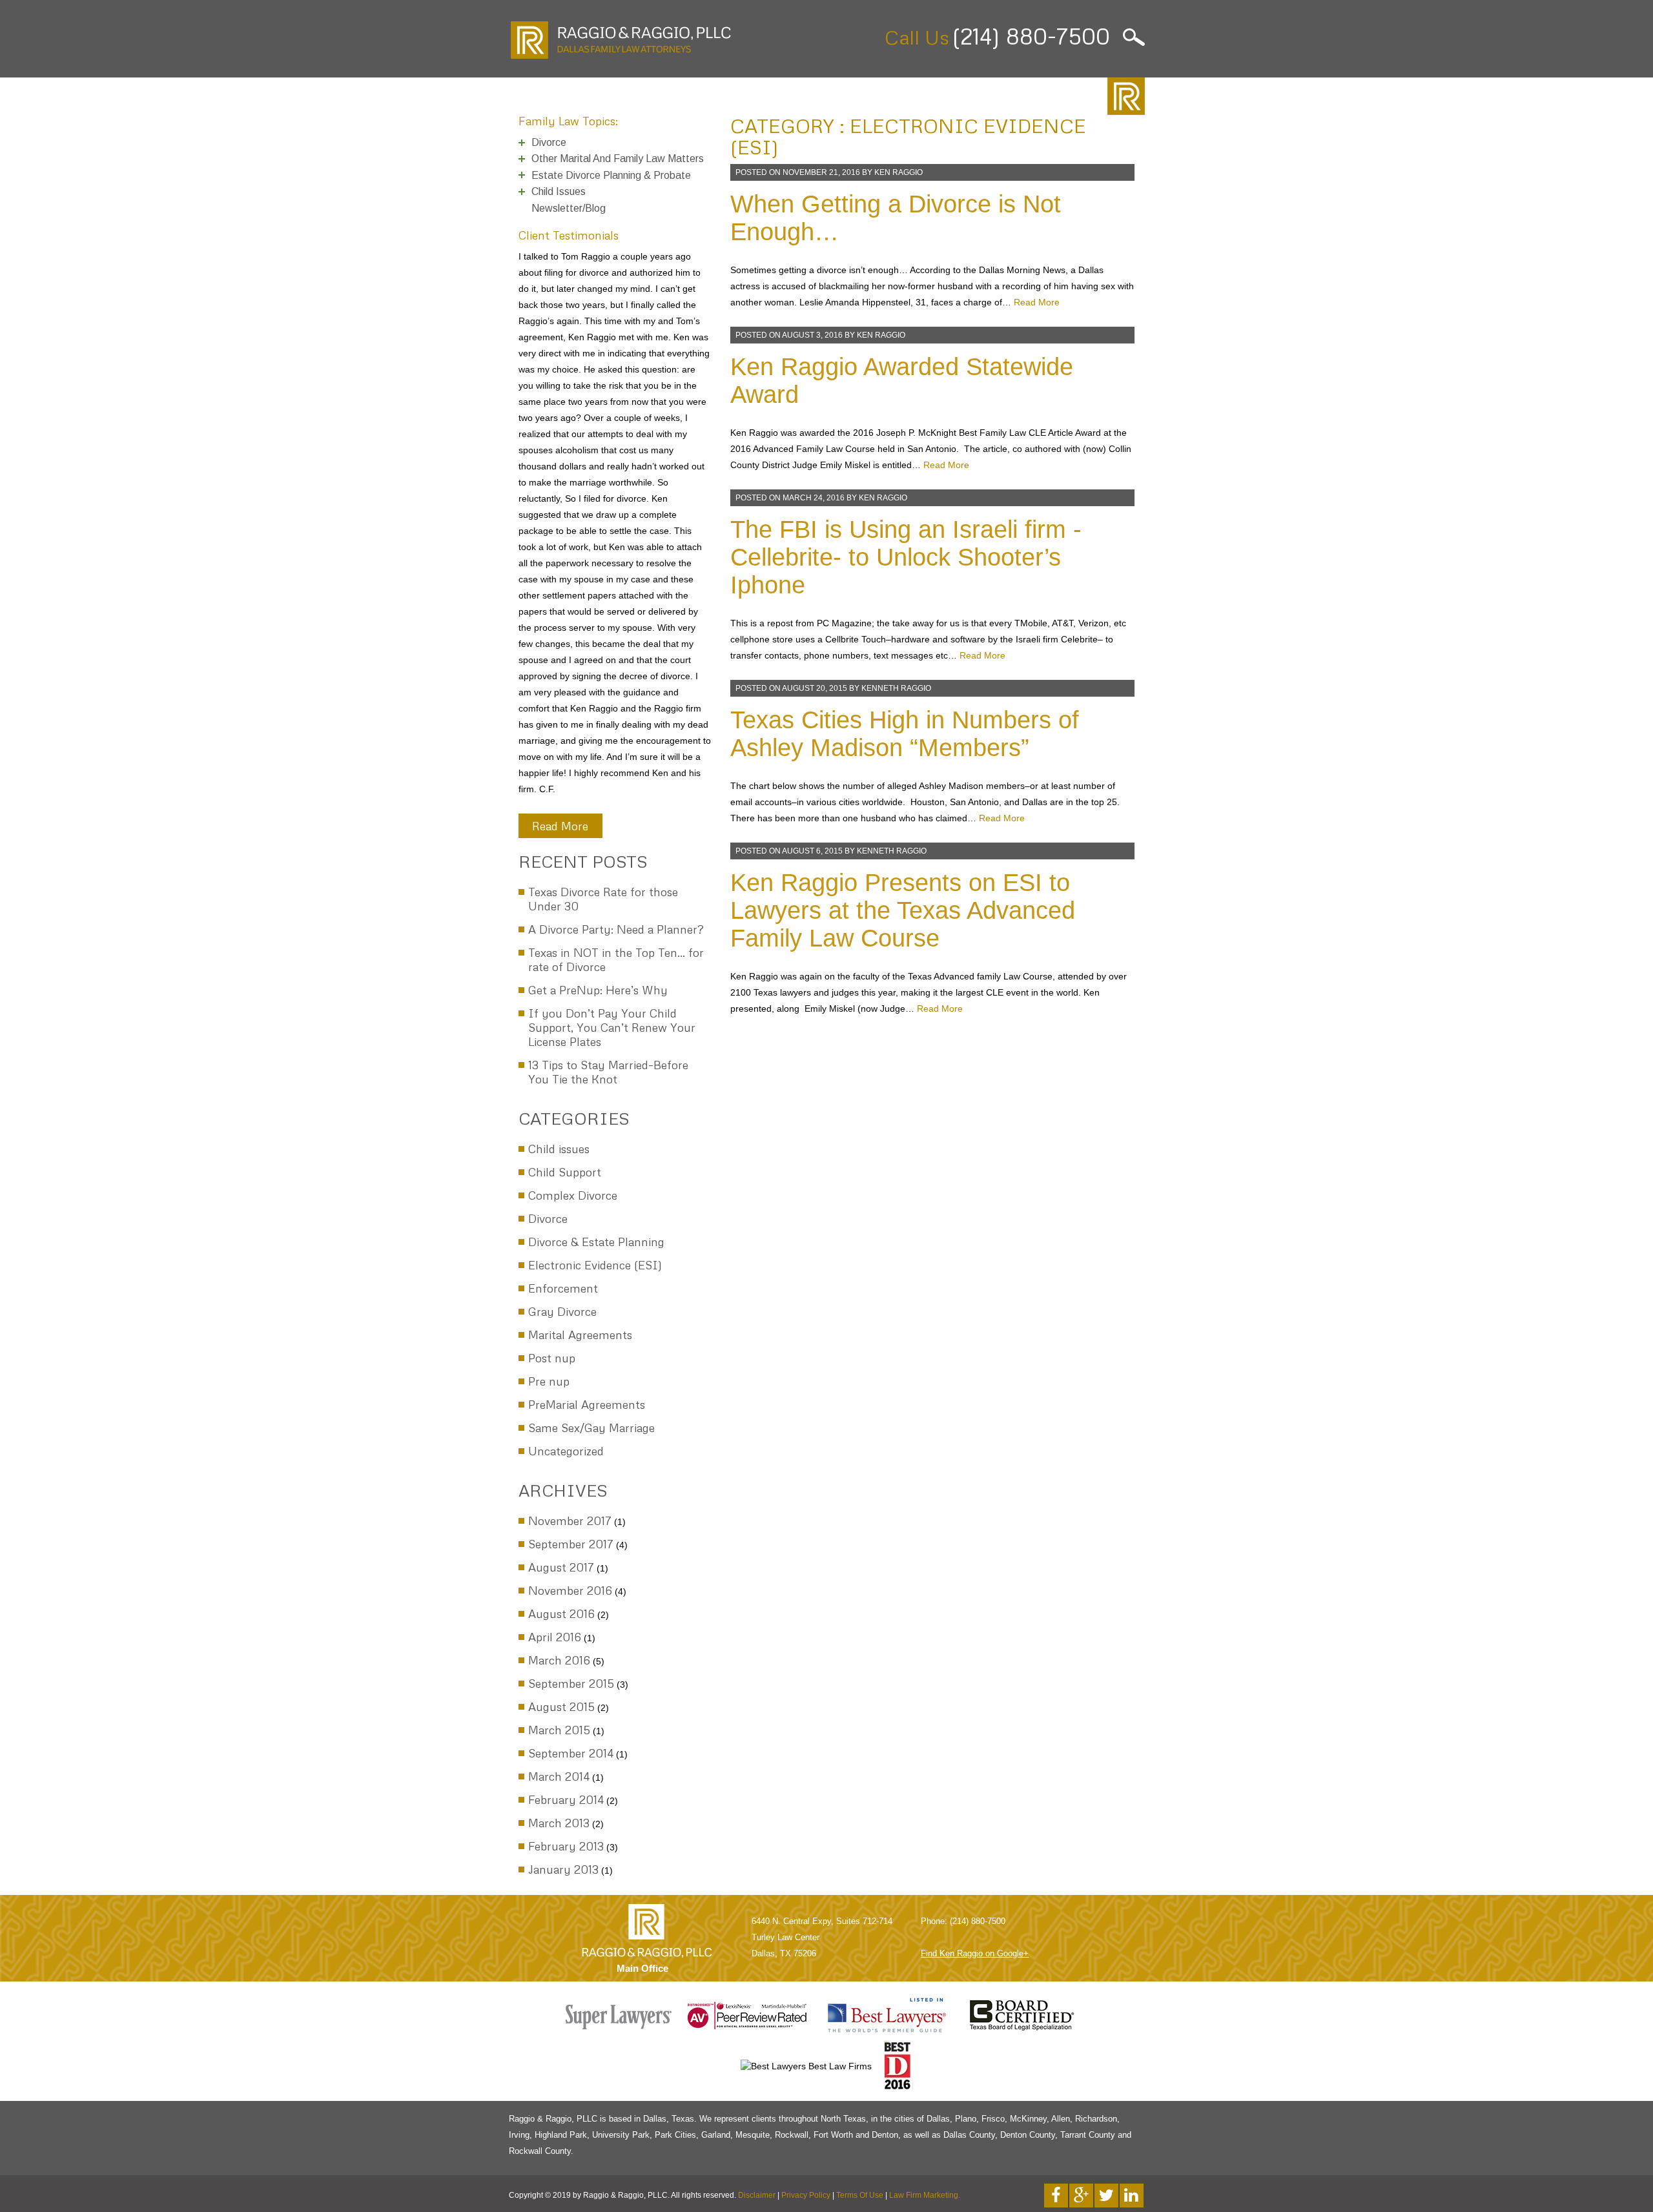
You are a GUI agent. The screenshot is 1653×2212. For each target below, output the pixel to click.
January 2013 (563, 1869)
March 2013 (559, 1823)
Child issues (559, 1149)
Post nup (552, 1358)
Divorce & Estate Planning (596, 1242)
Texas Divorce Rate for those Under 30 (603, 899)
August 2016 (561, 1613)
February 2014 (566, 1799)
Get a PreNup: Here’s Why (598, 990)
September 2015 (571, 1683)
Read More (560, 826)
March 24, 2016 (814, 498)
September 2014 (571, 1753)
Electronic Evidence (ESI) (595, 1265)
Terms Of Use (860, 2195)
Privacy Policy (806, 2195)
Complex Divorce (573, 1195)
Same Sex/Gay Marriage (591, 1428)
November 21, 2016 (821, 172)
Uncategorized (566, 1451)
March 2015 (559, 1730)
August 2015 (561, 1706)
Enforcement (563, 1288)
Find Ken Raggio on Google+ (975, 1953)
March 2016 (559, 1660)
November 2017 (570, 1521)
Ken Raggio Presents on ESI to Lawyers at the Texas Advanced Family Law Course (903, 910)
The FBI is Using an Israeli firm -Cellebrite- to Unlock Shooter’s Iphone (906, 557)
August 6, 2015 (812, 851)
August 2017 (561, 1567)
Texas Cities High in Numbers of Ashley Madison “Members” (905, 734)
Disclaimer (757, 2195)
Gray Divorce (562, 1311)
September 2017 (571, 1544)
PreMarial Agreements (587, 1404)
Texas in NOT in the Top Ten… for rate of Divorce (616, 959)
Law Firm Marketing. (925, 2195)
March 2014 (559, 1776)
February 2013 (566, 1846)
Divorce (548, 1218)
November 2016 (570, 1590)
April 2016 (555, 1637)
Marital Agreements (580, 1335)
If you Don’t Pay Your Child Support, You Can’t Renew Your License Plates (612, 1027)
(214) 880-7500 (1031, 36)
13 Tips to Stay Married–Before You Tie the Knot (608, 1072)
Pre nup (549, 1381)
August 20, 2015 (815, 688)
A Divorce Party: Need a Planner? (616, 929)
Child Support (565, 1172)
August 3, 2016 (812, 335)
